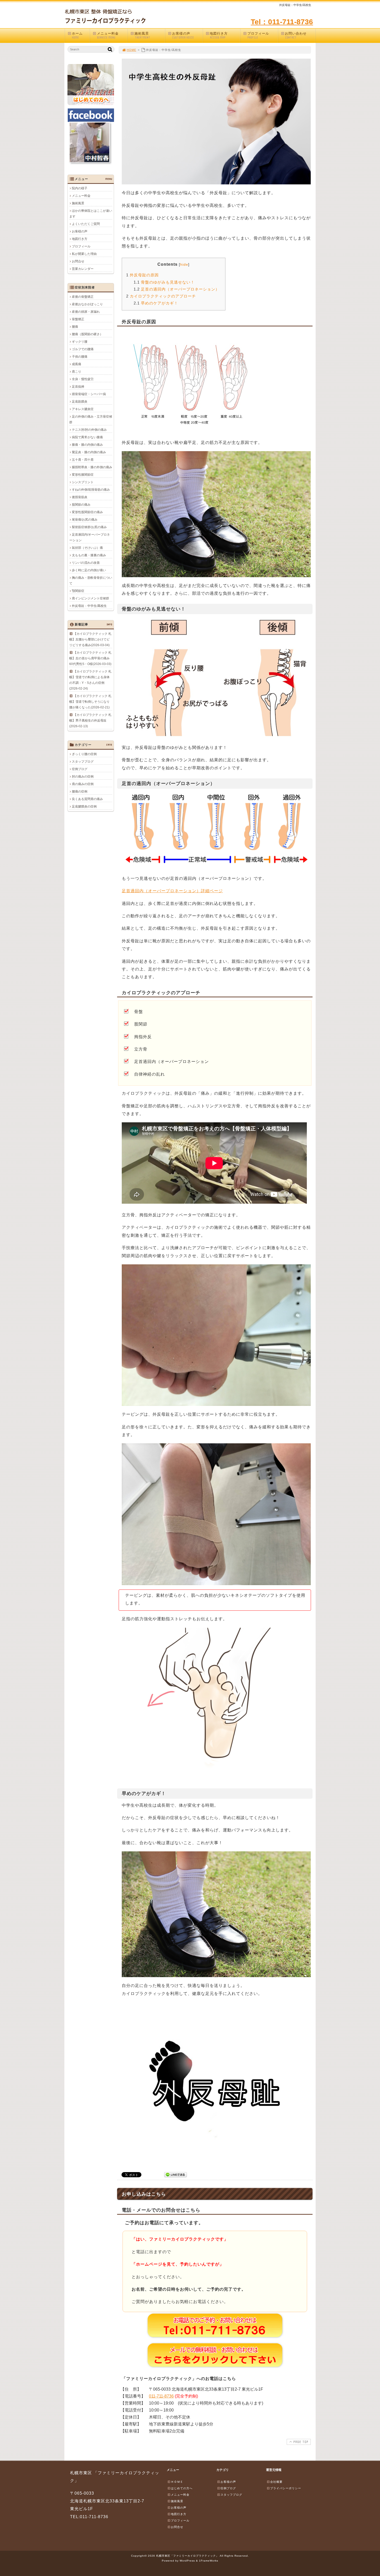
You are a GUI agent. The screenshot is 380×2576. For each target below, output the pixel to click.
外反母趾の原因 (142, 275)
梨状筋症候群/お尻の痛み (89, 527)
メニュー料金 (108, 35)
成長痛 (77, 364)
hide (184, 264)
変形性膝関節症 (83, 475)
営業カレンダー (83, 269)
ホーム (77, 35)
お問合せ (78, 261)
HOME (131, 50)
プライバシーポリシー (286, 2488)
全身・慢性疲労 (83, 379)
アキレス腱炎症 (83, 409)
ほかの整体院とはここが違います (91, 214)
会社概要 (276, 2482)
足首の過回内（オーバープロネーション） (177, 289)
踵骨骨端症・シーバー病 (89, 394)
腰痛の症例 (80, 792)
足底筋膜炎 (80, 402)
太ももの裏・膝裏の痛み (89, 555)
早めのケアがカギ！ (156, 303)
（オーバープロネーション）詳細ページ (172, 891)
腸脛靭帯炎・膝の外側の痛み (92, 467)
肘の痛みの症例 (83, 777)
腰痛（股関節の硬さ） (87, 334)
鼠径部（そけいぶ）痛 (87, 548)
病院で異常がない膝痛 (87, 437)
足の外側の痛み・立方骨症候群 (91, 419)
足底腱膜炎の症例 (84, 807)
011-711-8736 (161, 2396)
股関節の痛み (81, 505)
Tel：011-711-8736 (282, 22)
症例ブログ (80, 769)
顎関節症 (78, 591)
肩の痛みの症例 (83, 784)
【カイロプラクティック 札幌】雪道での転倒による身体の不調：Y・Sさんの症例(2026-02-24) (90, 680)
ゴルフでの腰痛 (83, 349)
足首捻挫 (78, 387)
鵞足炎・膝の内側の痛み (89, 452)
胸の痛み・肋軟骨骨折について (91, 581)
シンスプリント (83, 482)
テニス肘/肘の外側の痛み (89, 430)
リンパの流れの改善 (86, 563)
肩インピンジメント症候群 (90, 598)
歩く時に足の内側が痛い (89, 570)
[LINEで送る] (176, 2174)
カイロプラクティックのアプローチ (161, 296)
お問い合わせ (296, 35)
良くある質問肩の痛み (87, 799)
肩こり (77, 372)
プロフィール (258, 35)
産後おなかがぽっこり (87, 304)
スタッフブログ (83, 762)
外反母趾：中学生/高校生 (89, 606)
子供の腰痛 (80, 357)
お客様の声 (183, 35)
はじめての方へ (182, 2488)
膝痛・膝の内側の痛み (87, 445)
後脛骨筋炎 (80, 497)
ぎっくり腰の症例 (84, 754)
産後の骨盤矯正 (83, 297)
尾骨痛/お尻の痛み (85, 520)
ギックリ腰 (80, 342)
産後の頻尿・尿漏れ (86, 312)
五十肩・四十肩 (83, 460)
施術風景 (142, 35)
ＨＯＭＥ (177, 2482)
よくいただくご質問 (86, 224)
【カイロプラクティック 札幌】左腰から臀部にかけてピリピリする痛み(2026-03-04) (90, 639)
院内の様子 (80, 188)
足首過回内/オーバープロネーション (90, 537)
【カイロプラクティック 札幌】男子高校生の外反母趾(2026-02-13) (90, 721)
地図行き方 (219, 35)
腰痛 (75, 327)
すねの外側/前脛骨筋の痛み (91, 490)
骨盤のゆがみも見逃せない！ (164, 282)
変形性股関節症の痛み (87, 512)
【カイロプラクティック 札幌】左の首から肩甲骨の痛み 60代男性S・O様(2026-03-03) (90, 658)
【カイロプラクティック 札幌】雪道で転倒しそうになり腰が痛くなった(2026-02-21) (90, 702)
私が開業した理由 (84, 254)
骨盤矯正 (78, 319)
